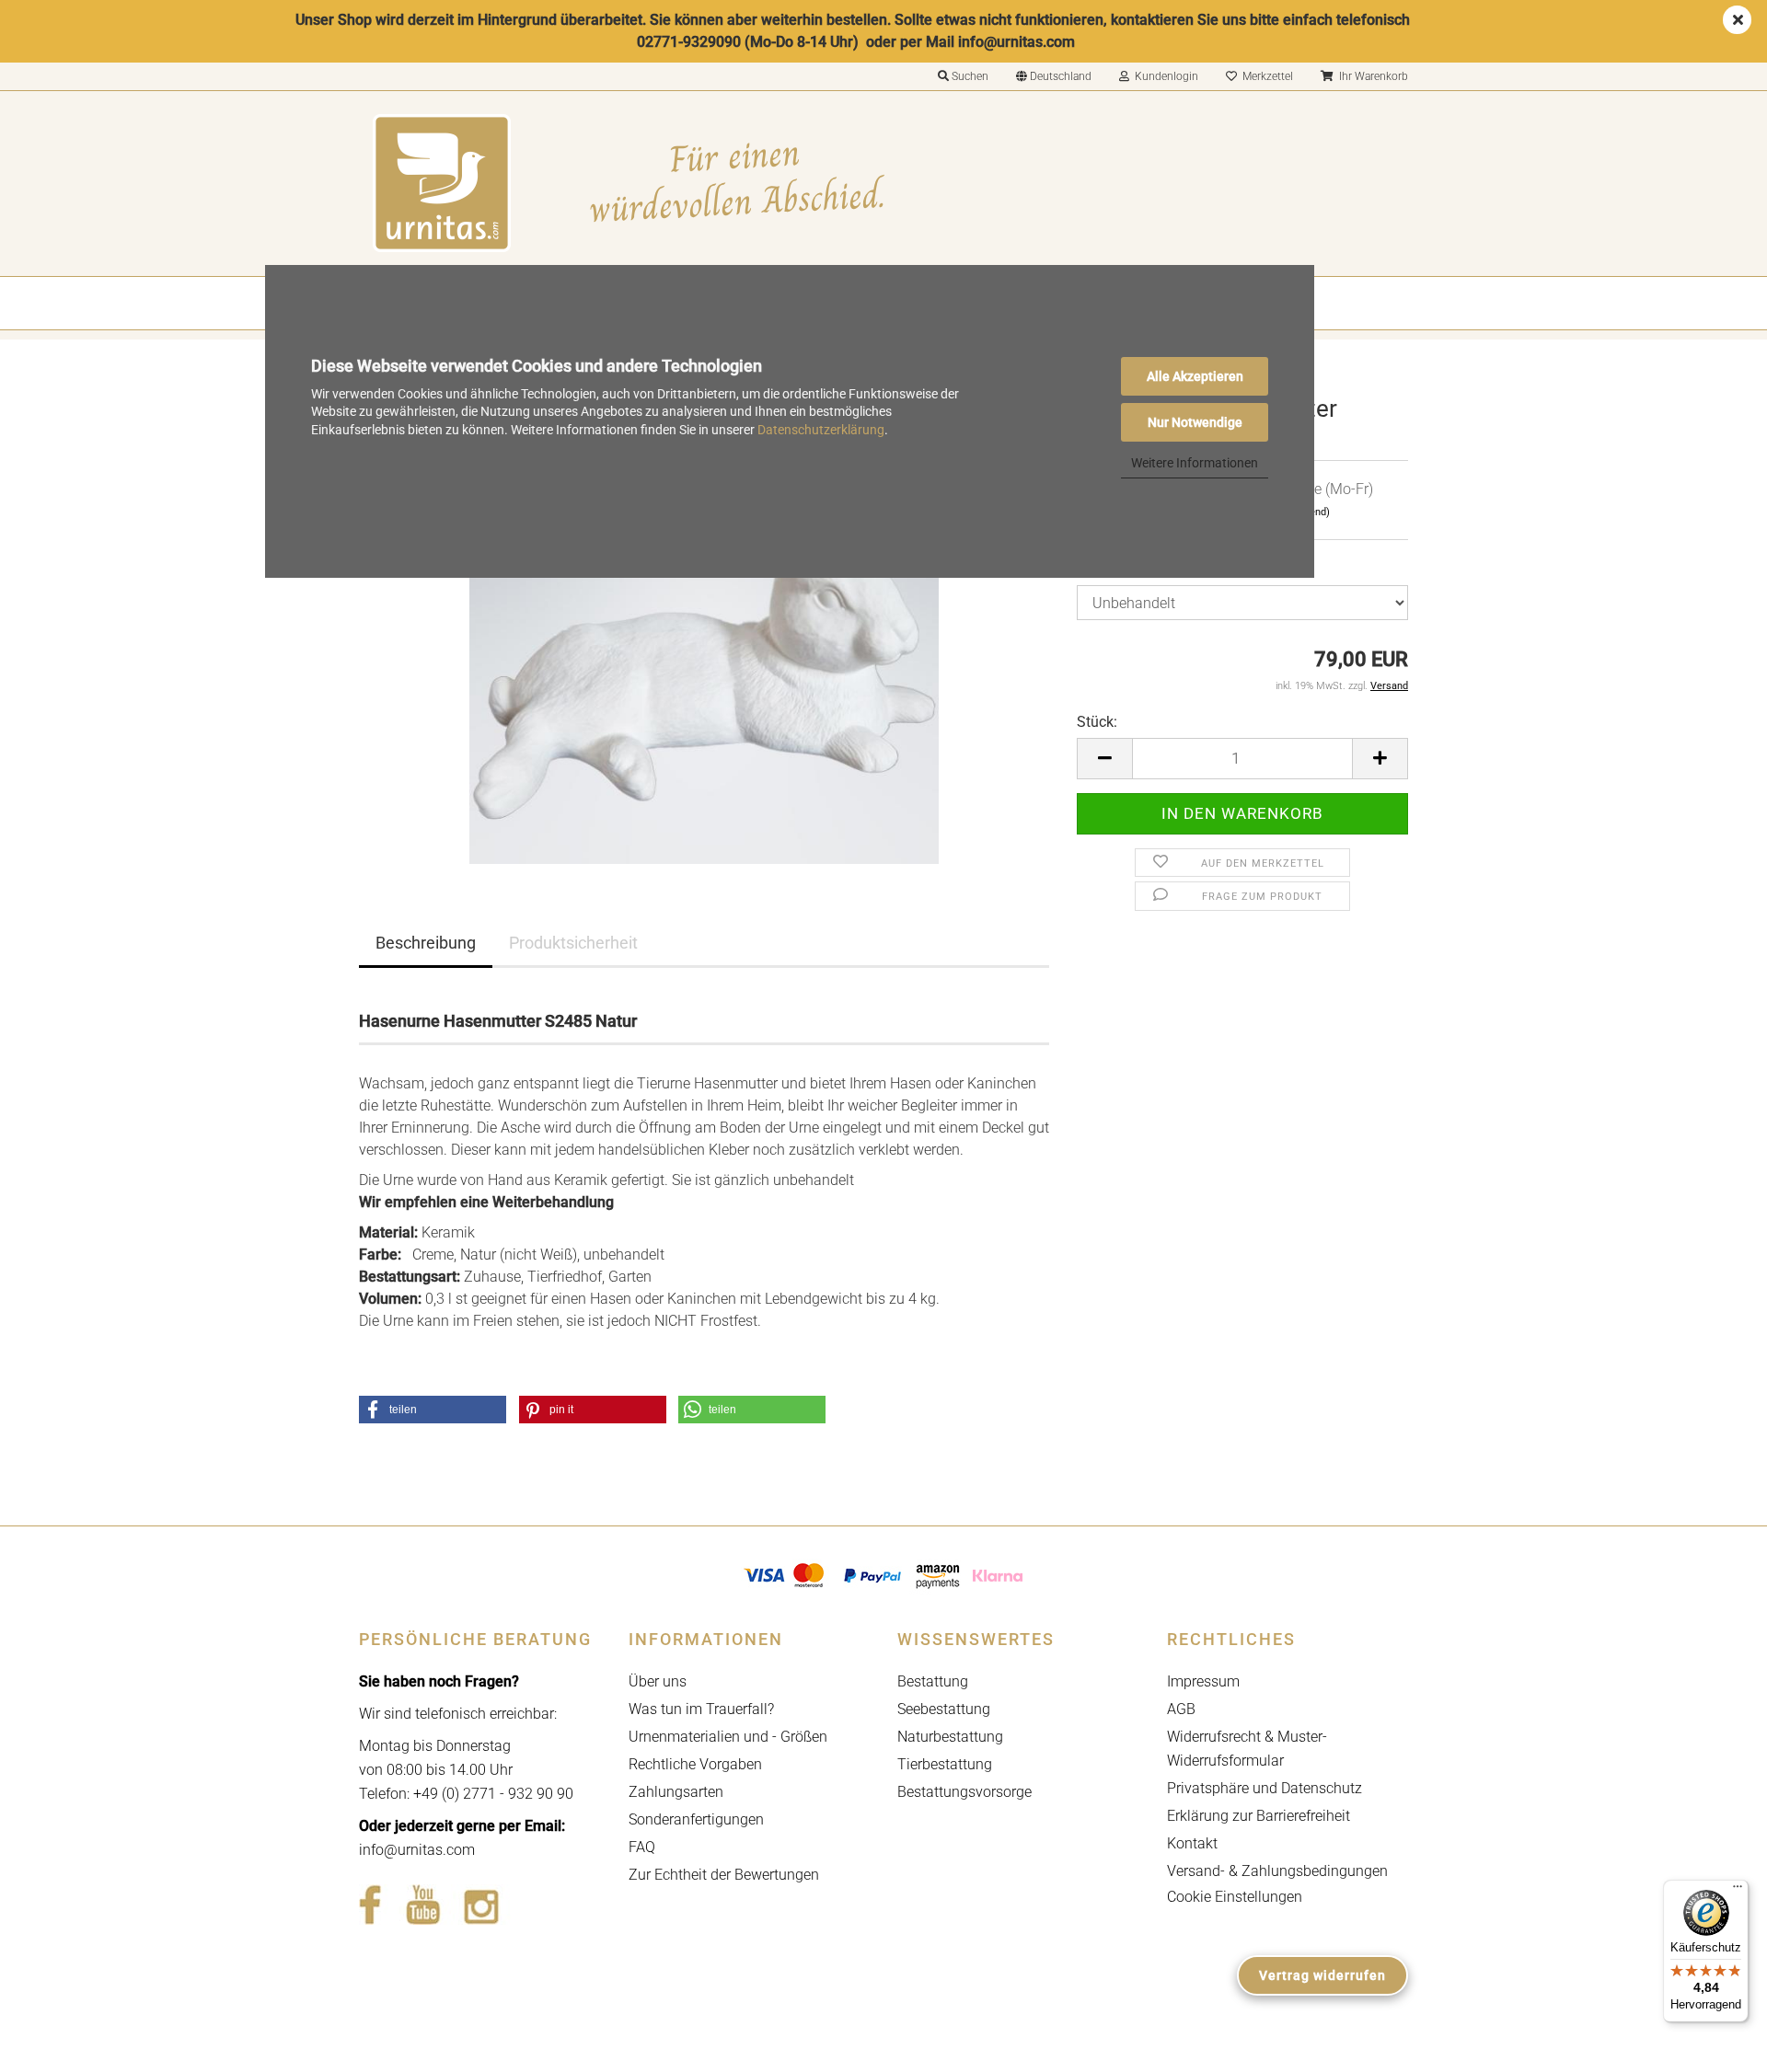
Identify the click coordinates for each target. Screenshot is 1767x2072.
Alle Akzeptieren (1195, 376)
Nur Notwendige (1195, 422)
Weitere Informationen (1195, 463)
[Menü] (1738, 1891)
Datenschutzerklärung (821, 430)
